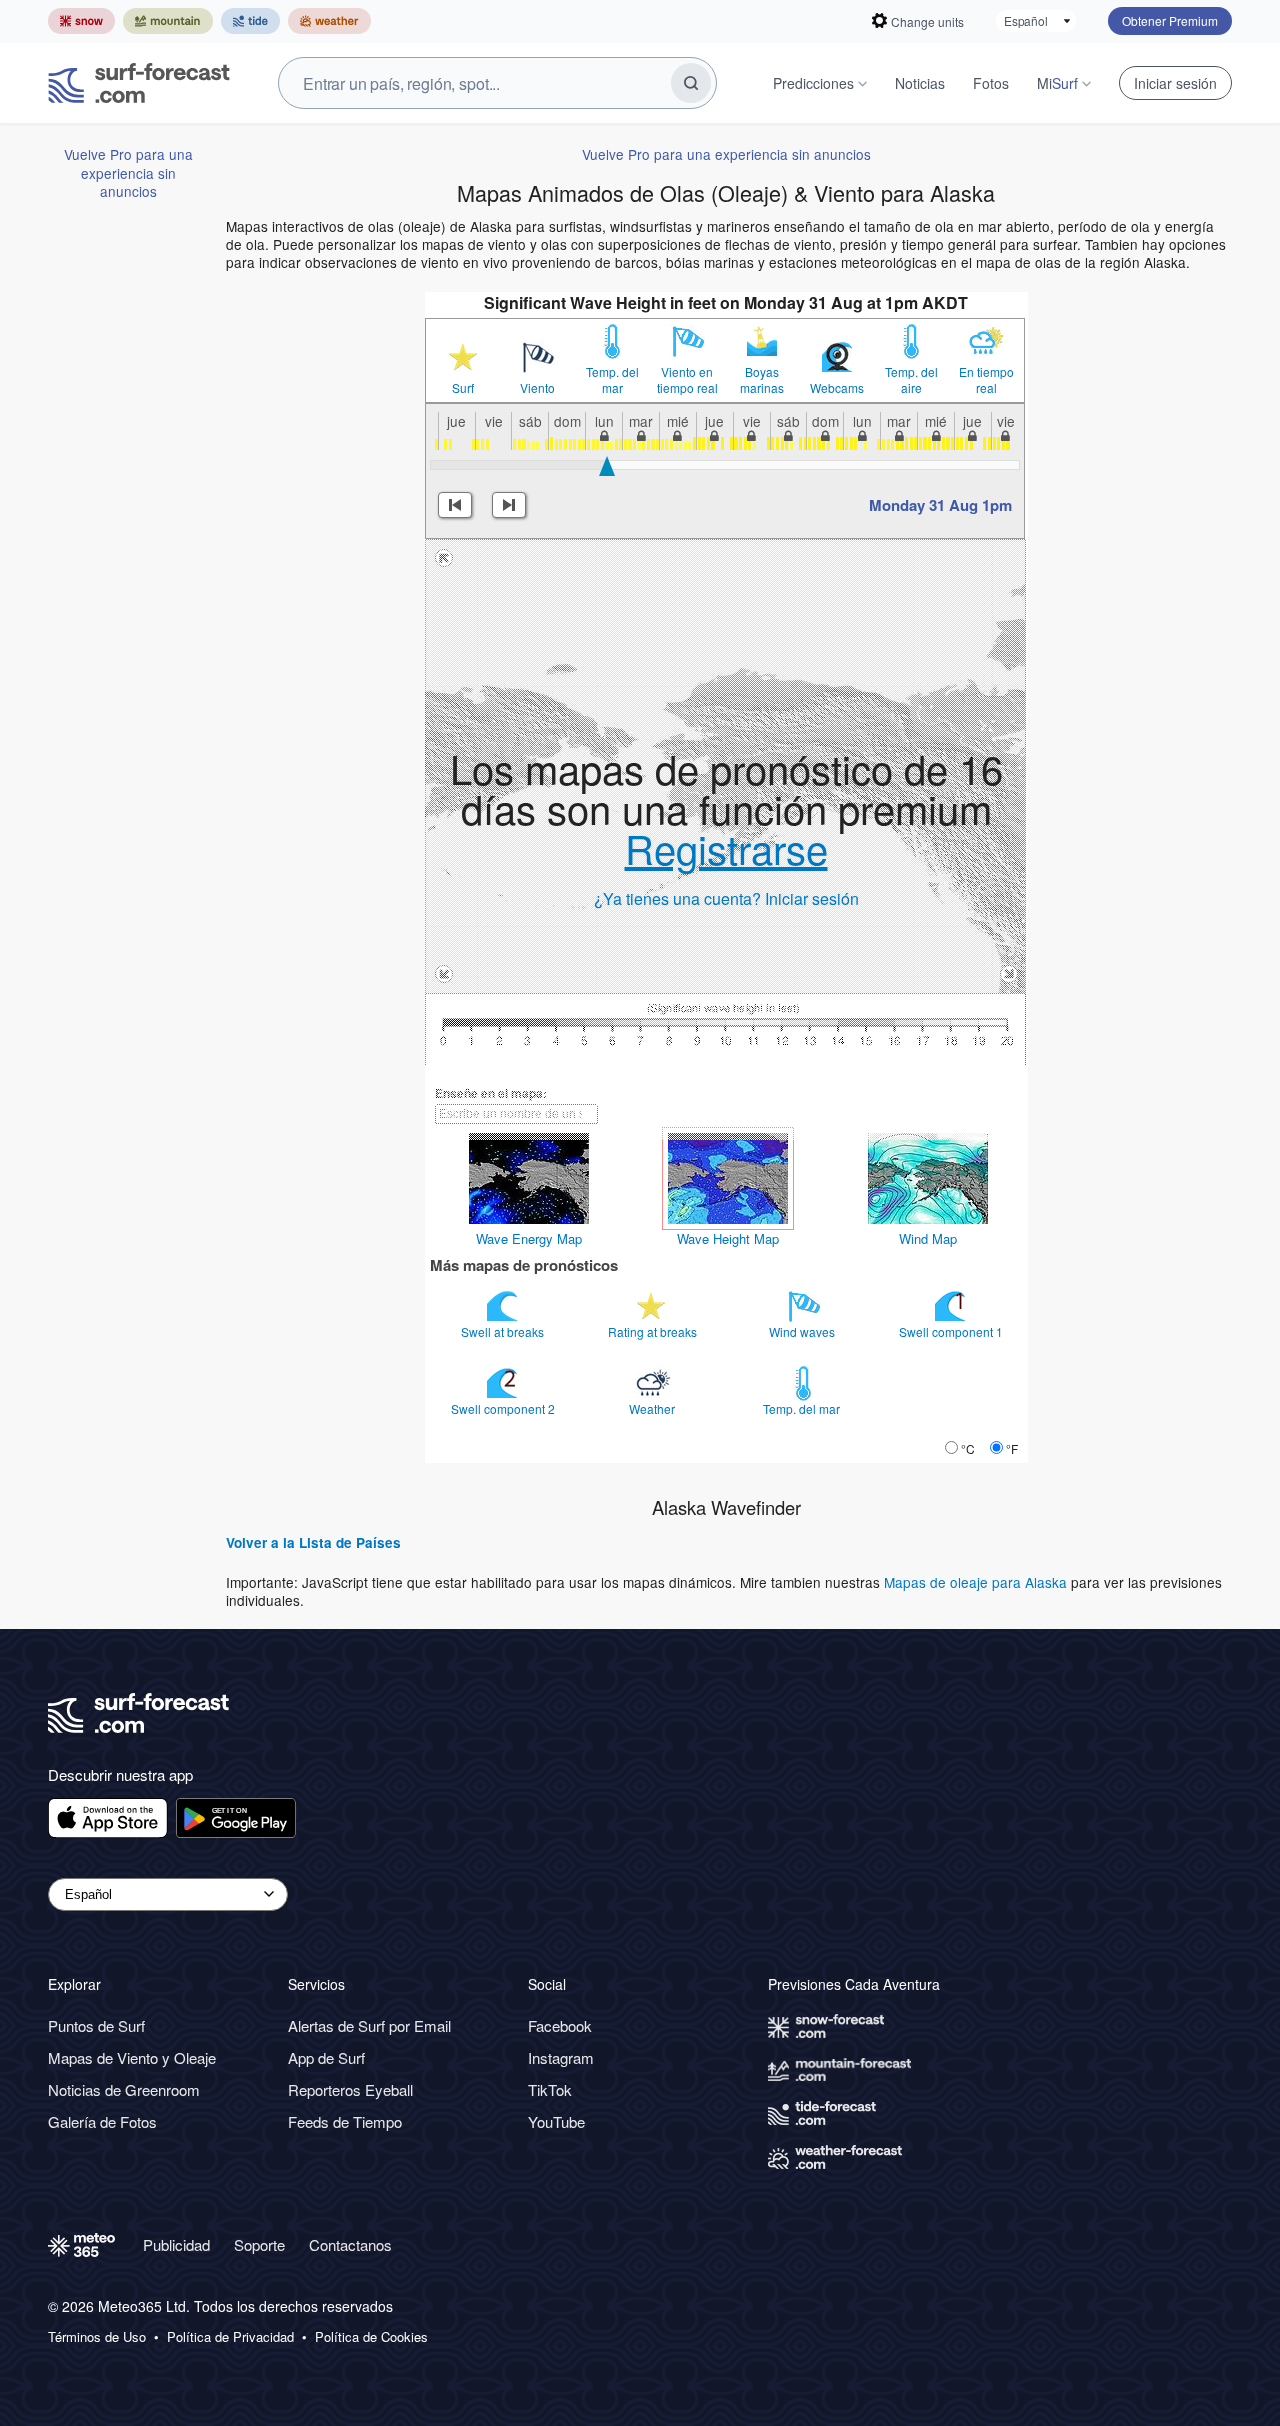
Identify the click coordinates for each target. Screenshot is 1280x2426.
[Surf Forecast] (139, 83)
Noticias (920, 83)
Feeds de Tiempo (345, 2121)
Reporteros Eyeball (350, 2089)
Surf (463, 388)
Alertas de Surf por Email (369, 2025)
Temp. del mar (612, 380)
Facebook (560, 2025)
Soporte (259, 2244)
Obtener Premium (1170, 20)
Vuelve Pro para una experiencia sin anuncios (128, 172)
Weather (653, 1408)
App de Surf (326, 2057)
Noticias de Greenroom (124, 2089)
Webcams (837, 388)
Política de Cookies (371, 2337)
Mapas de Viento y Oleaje (132, 2057)
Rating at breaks (654, 1331)
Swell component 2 (504, 1408)
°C (968, 1448)
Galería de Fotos (102, 2121)
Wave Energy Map (529, 1238)
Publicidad (176, 2244)
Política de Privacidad (230, 2337)
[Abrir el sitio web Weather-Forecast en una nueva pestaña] (329, 21)
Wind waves (803, 1331)
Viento (537, 388)
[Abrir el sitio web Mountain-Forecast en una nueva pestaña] (168, 21)
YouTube (556, 2121)
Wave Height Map (728, 1238)
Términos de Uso (97, 2337)
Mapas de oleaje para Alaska (975, 1582)
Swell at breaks (504, 1331)
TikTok (550, 2089)
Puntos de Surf (96, 2025)
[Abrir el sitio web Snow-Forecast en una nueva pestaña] (81, 21)
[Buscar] (691, 83)
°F (1012, 1448)
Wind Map (928, 1238)
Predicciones (813, 83)
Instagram (561, 2057)
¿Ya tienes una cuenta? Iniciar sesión (726, 898)
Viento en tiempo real (687, 380)
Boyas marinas (762, 380)
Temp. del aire (911, 380)
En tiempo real (986, 380)
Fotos (991, 83)
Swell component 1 (952, 1331)
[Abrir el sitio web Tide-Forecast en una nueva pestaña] (250, 21)
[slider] (607, 466)
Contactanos (350, 2244)
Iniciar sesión (1175, 83)
